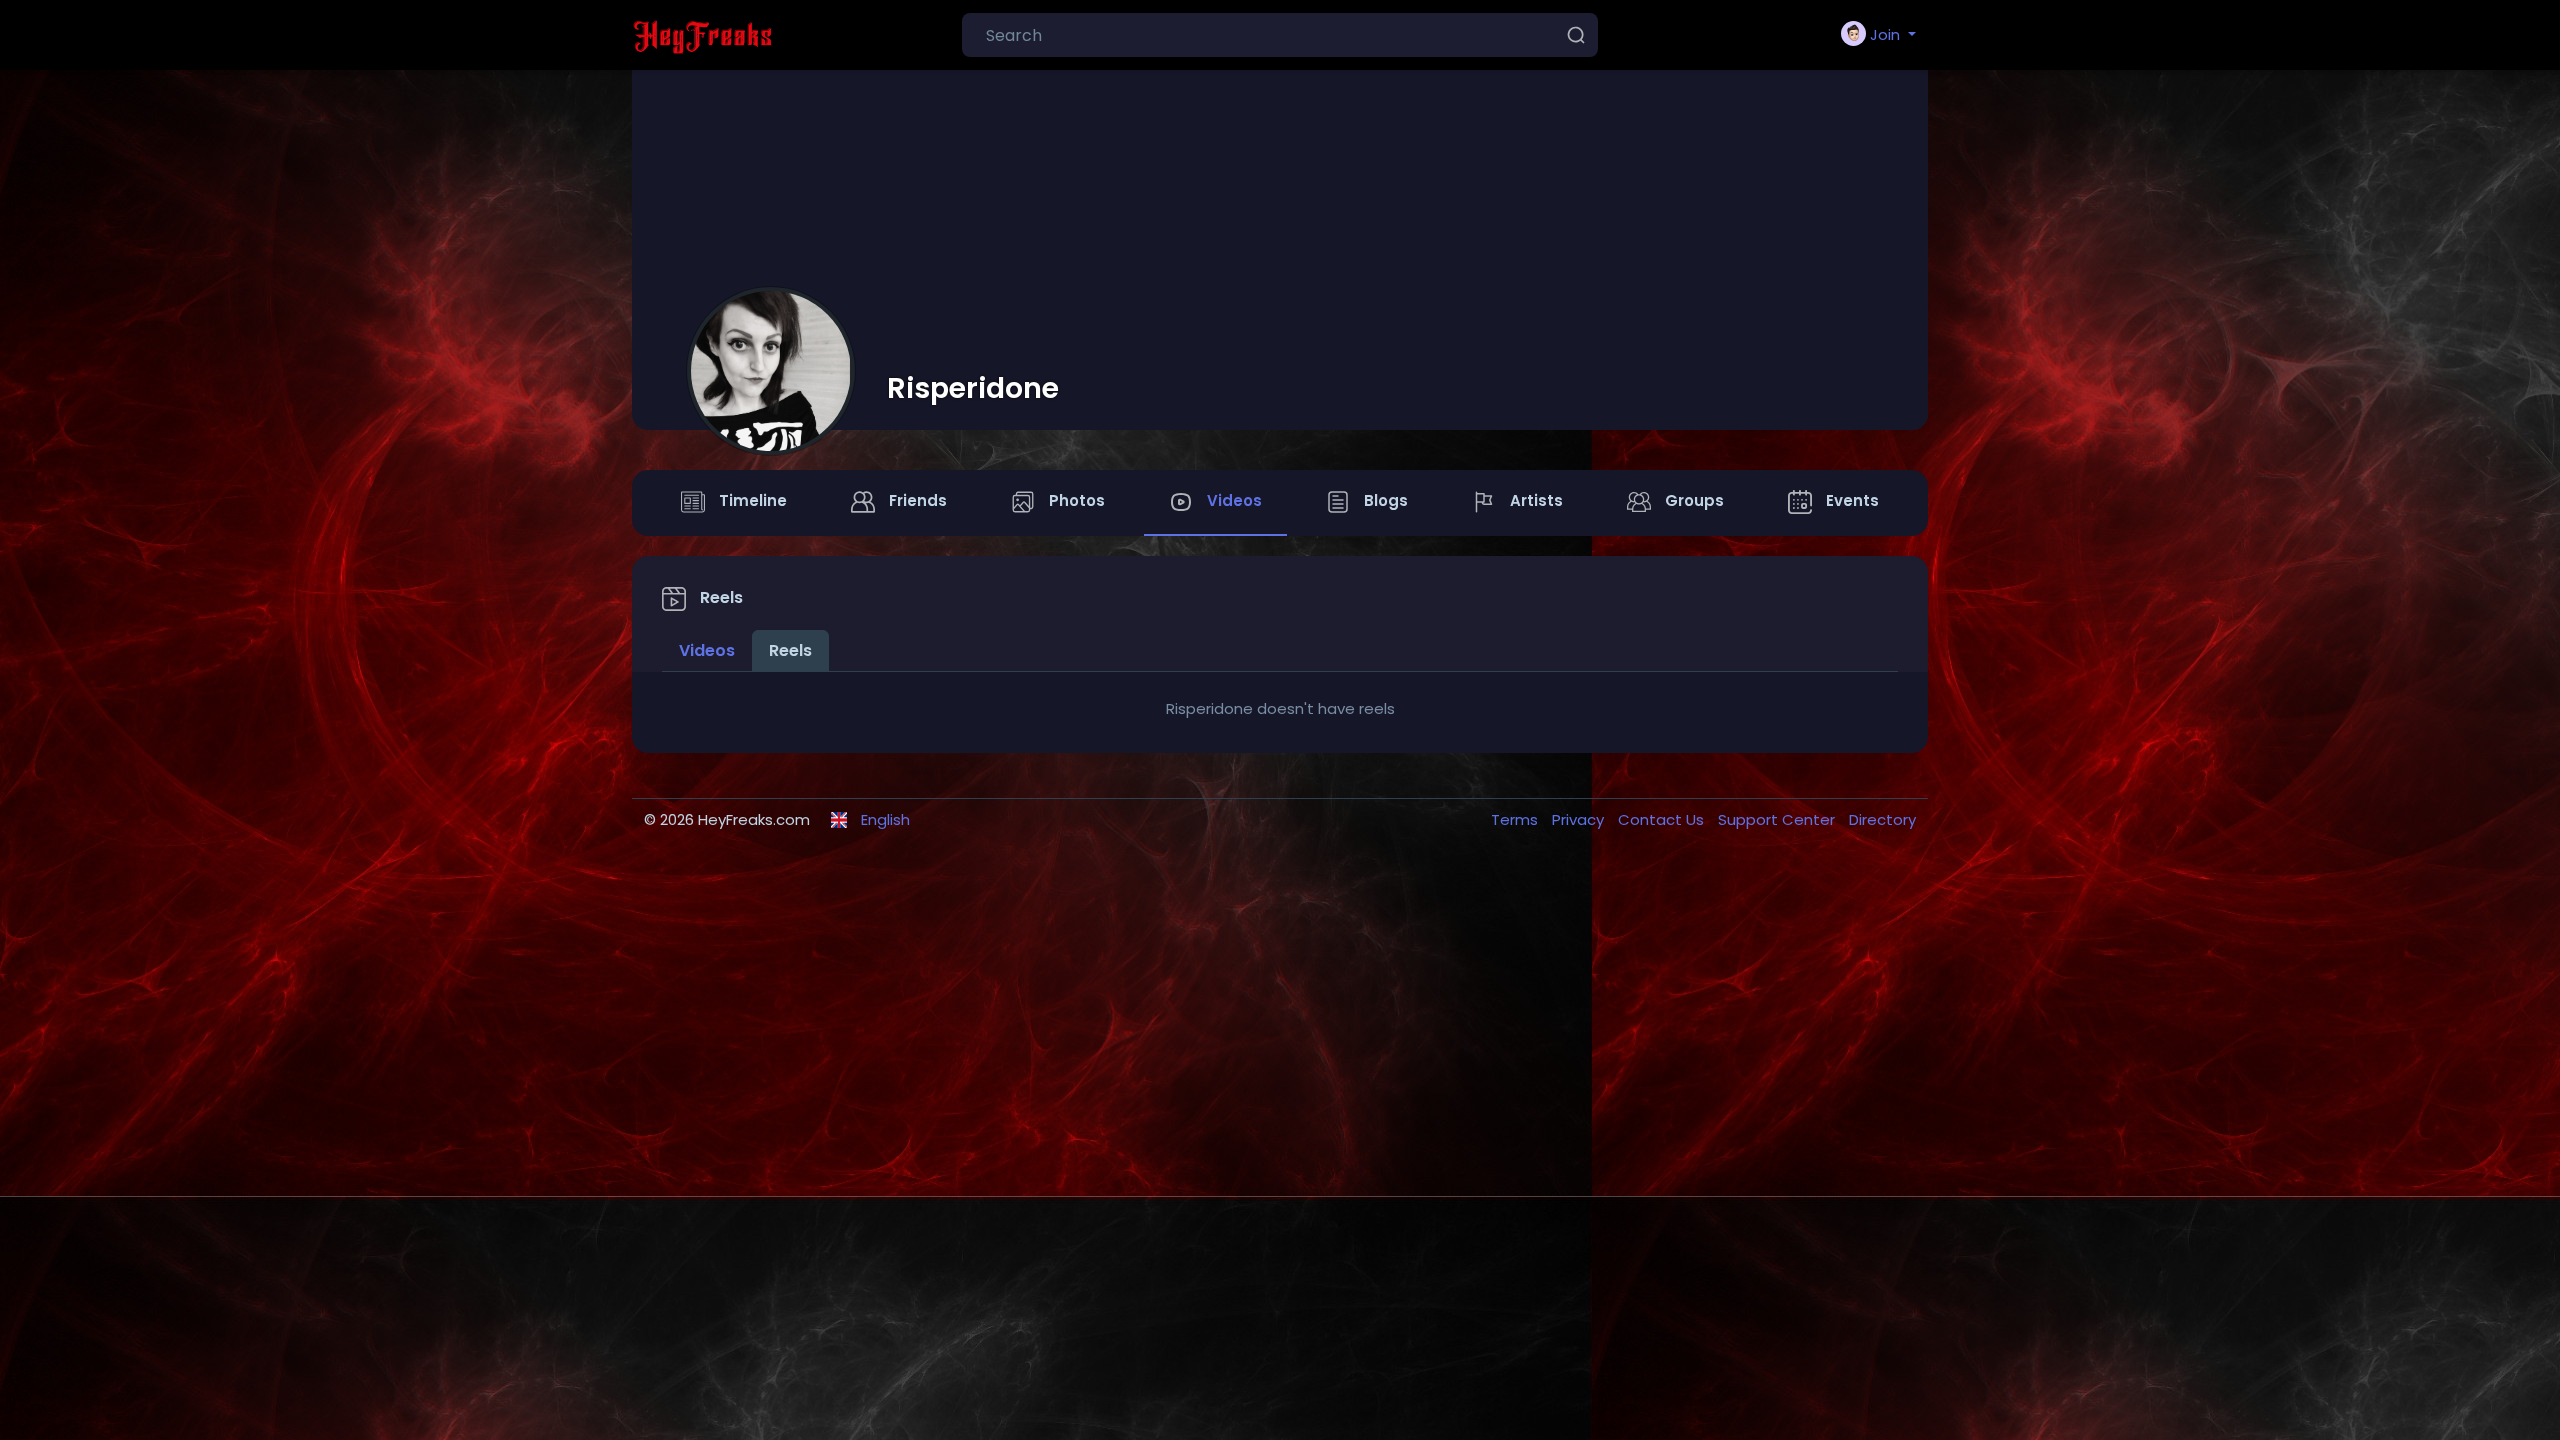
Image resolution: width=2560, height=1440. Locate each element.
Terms (1516, 819)
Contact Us (1663, 819)
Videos (707, 650)
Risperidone (973, 388)
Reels (790, 650)
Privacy (1580, 819)
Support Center (1778, 819)
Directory (1882, 819)
